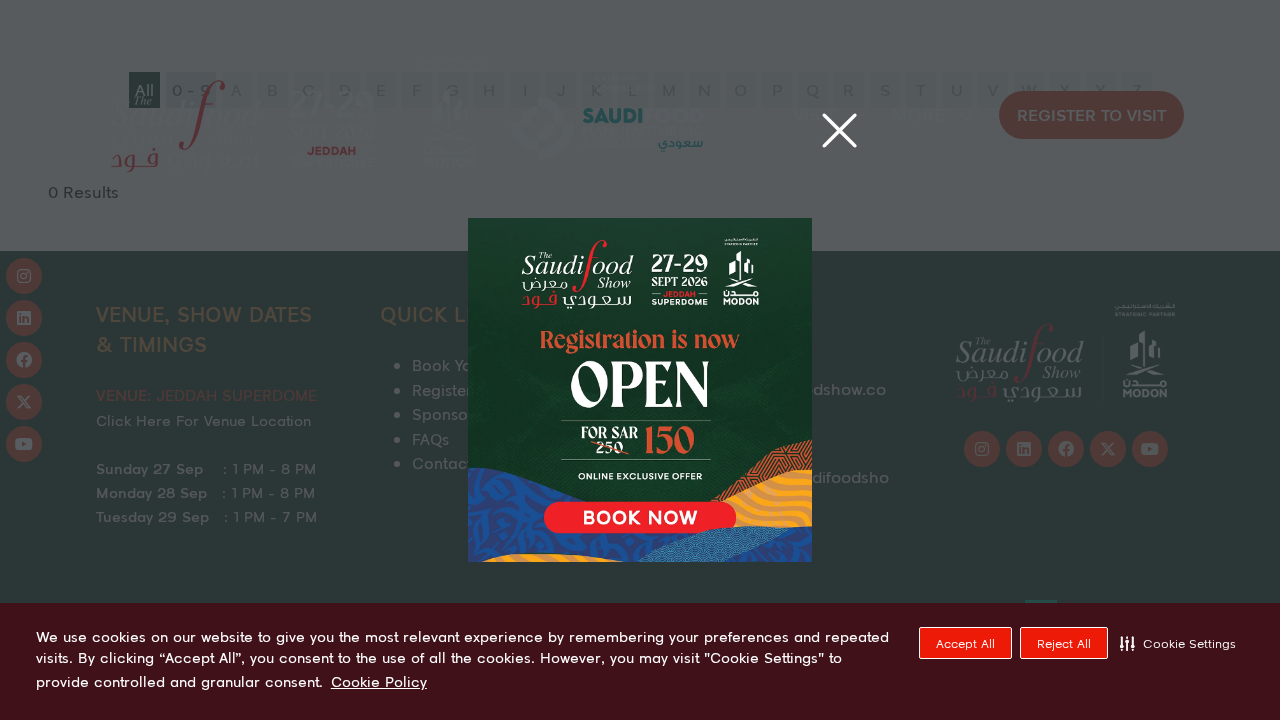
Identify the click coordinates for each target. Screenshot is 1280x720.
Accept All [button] (965, 643)
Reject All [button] (1064, 643)
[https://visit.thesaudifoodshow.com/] (640, 555)
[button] (1178, 643)
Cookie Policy (379, 682)
